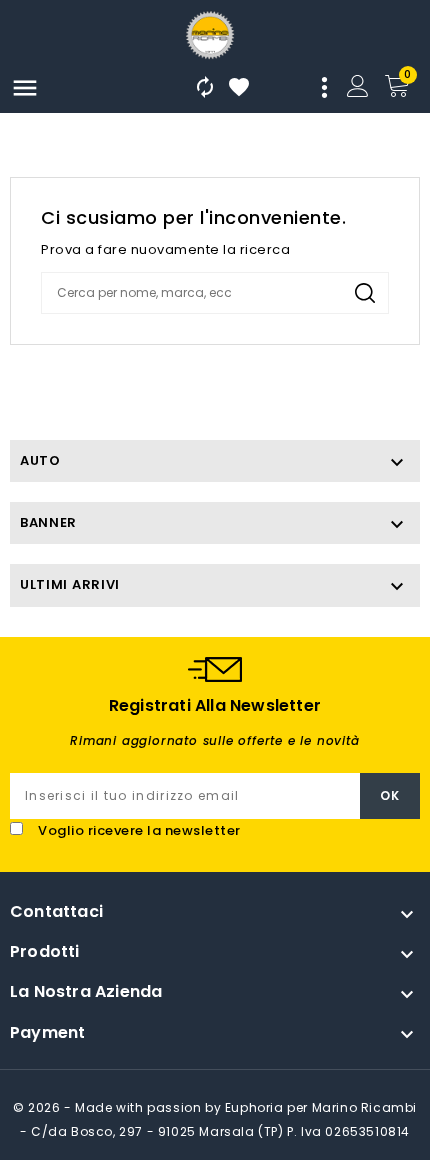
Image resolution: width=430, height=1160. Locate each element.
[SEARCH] (365, 293)
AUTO (40, 460)
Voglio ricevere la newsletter (139, 830)
